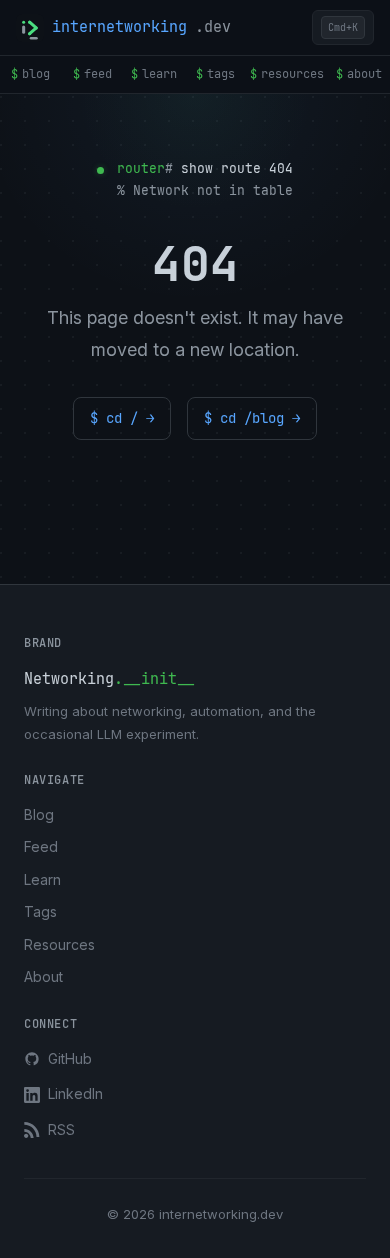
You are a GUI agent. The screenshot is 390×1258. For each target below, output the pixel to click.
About (43, 976)
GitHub (70, 1058)
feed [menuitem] (92, 74)
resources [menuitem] (287, 74)
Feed (41, 846)
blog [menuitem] (30, 74)
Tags (40, 911)
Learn (42, 879)
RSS (61, 1129)
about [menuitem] (359, 74)
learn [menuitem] (154, 74)
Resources (59, 944)
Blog (39, 814)
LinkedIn (75, 1093)
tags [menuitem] (215, 74)
